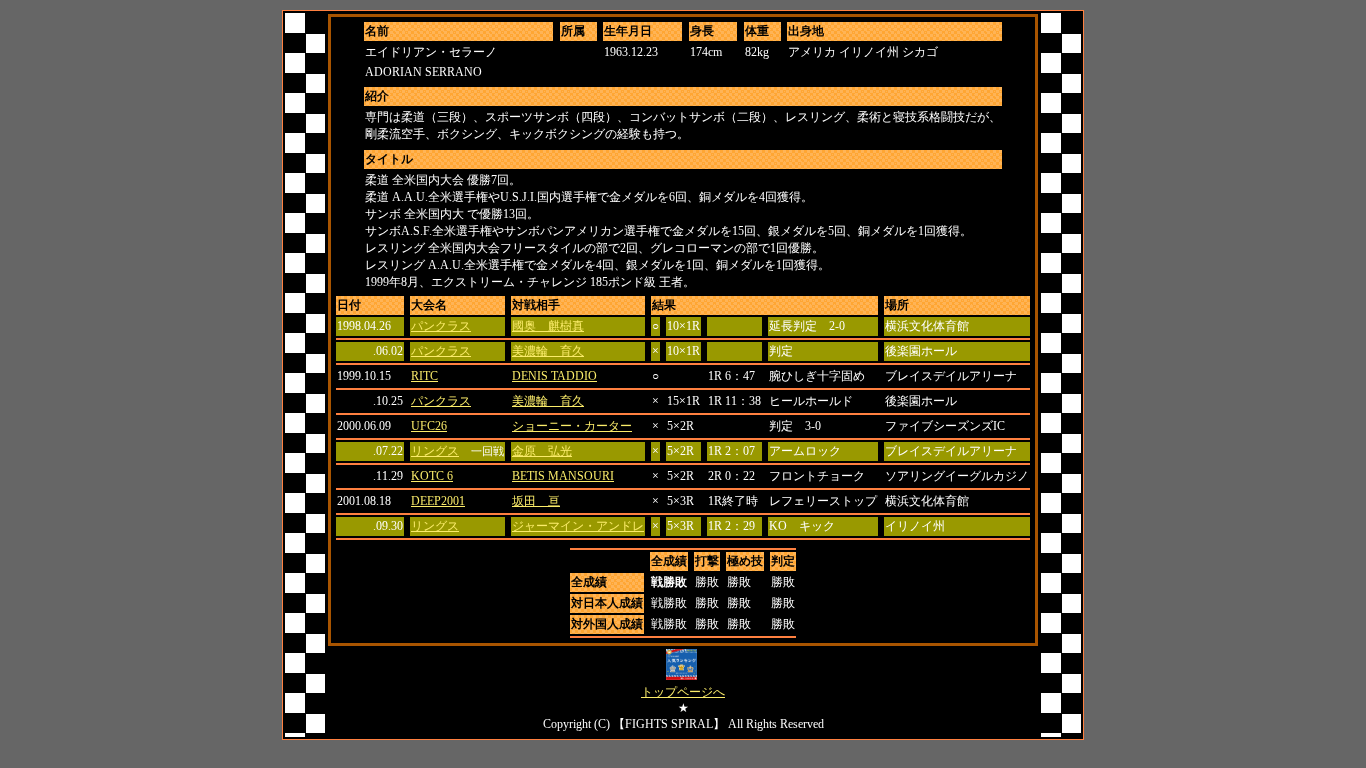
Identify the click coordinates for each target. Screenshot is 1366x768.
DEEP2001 (438, 501)
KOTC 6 (432, 476)
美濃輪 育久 (548, 351)
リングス (435, 451)
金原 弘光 (542, 451)
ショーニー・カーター (572, 426)
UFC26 (429, 426)
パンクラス (441, 326)
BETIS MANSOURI (563, 476)
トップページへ (683, 692)
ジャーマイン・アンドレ (578, 526)
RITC (424, 376)
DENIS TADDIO (554, 376)
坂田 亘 (536, 501)
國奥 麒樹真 (548, 326)
